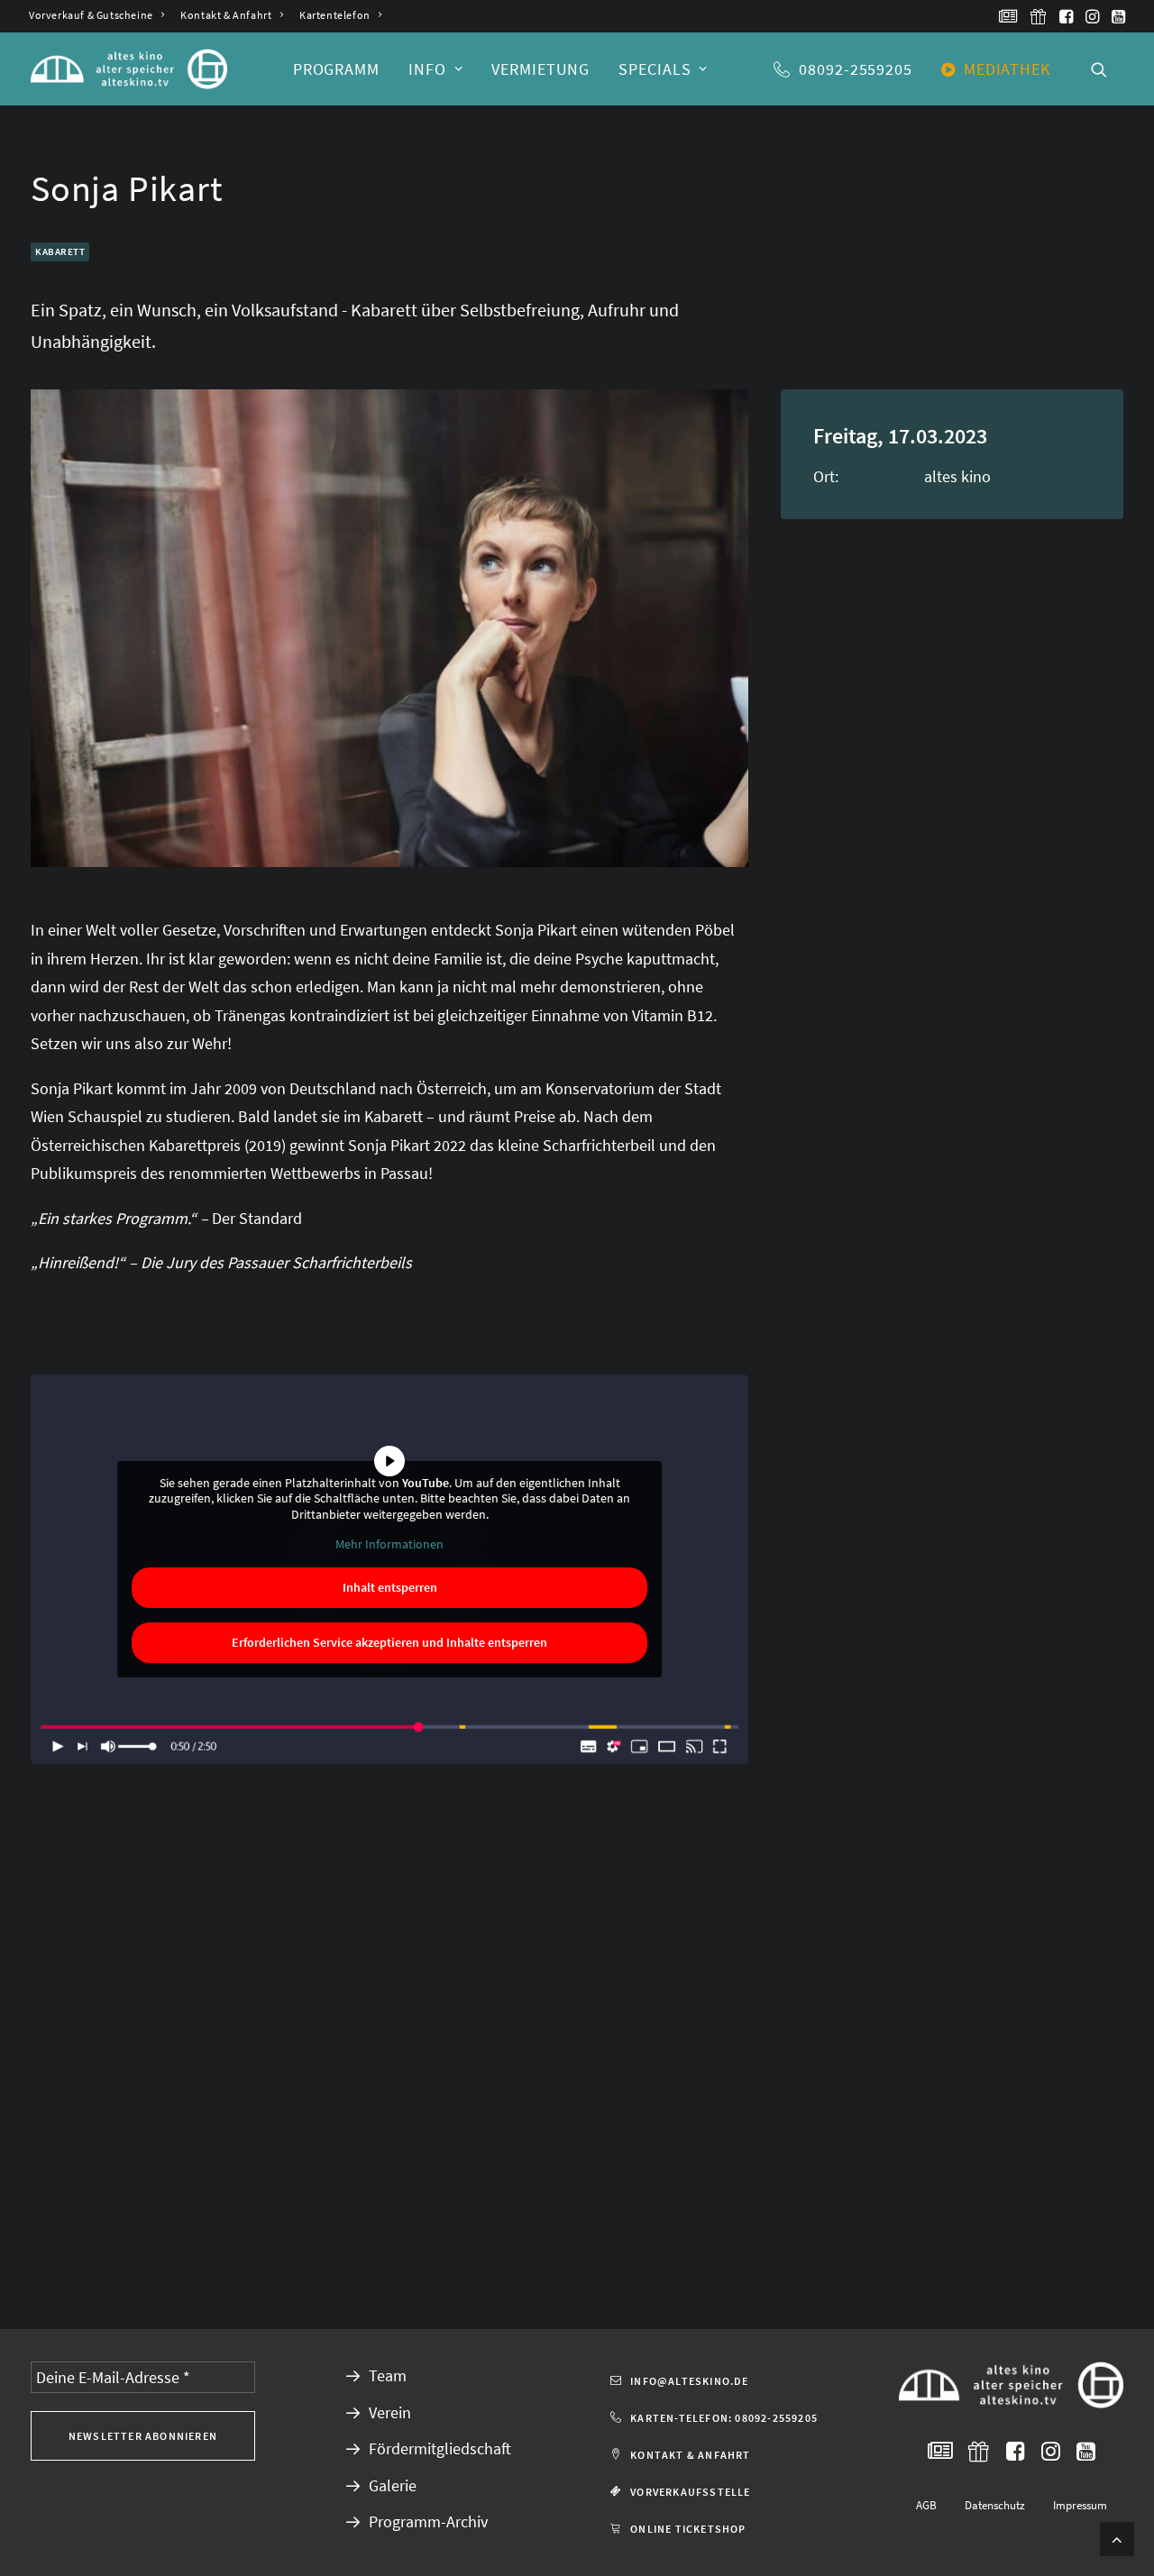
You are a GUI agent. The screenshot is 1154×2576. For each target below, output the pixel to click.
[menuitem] (96, 15)
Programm (336, 69)
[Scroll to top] (1117, 2537)
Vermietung (540, 69)
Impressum (1080, 2505)
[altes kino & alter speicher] (129, 69)
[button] (1008, 16)
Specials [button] (655, 69)
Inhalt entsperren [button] (390, 1587)
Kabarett (60, 251)
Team (388, 2375)
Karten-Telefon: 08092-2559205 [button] (724, 2418)
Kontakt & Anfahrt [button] (690, 2455)
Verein (390, 2412)
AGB (926, 2505)
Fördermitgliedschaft (440, 2448)
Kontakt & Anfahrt (226, 15)
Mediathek (1007, 69)
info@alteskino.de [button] (689, 2381)
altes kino (957, 476)
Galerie (393, 2485)
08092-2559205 (856, 69)
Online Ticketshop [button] (688, 2529)
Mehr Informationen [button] (389, 1544)
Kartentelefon (335, 15)
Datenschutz (995, 2505)
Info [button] (427, 69)
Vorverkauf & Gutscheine (91, 15)
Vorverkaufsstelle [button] (690, 2492)
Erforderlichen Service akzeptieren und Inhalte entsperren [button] (389, 1642)
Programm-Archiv (428, 2521)
